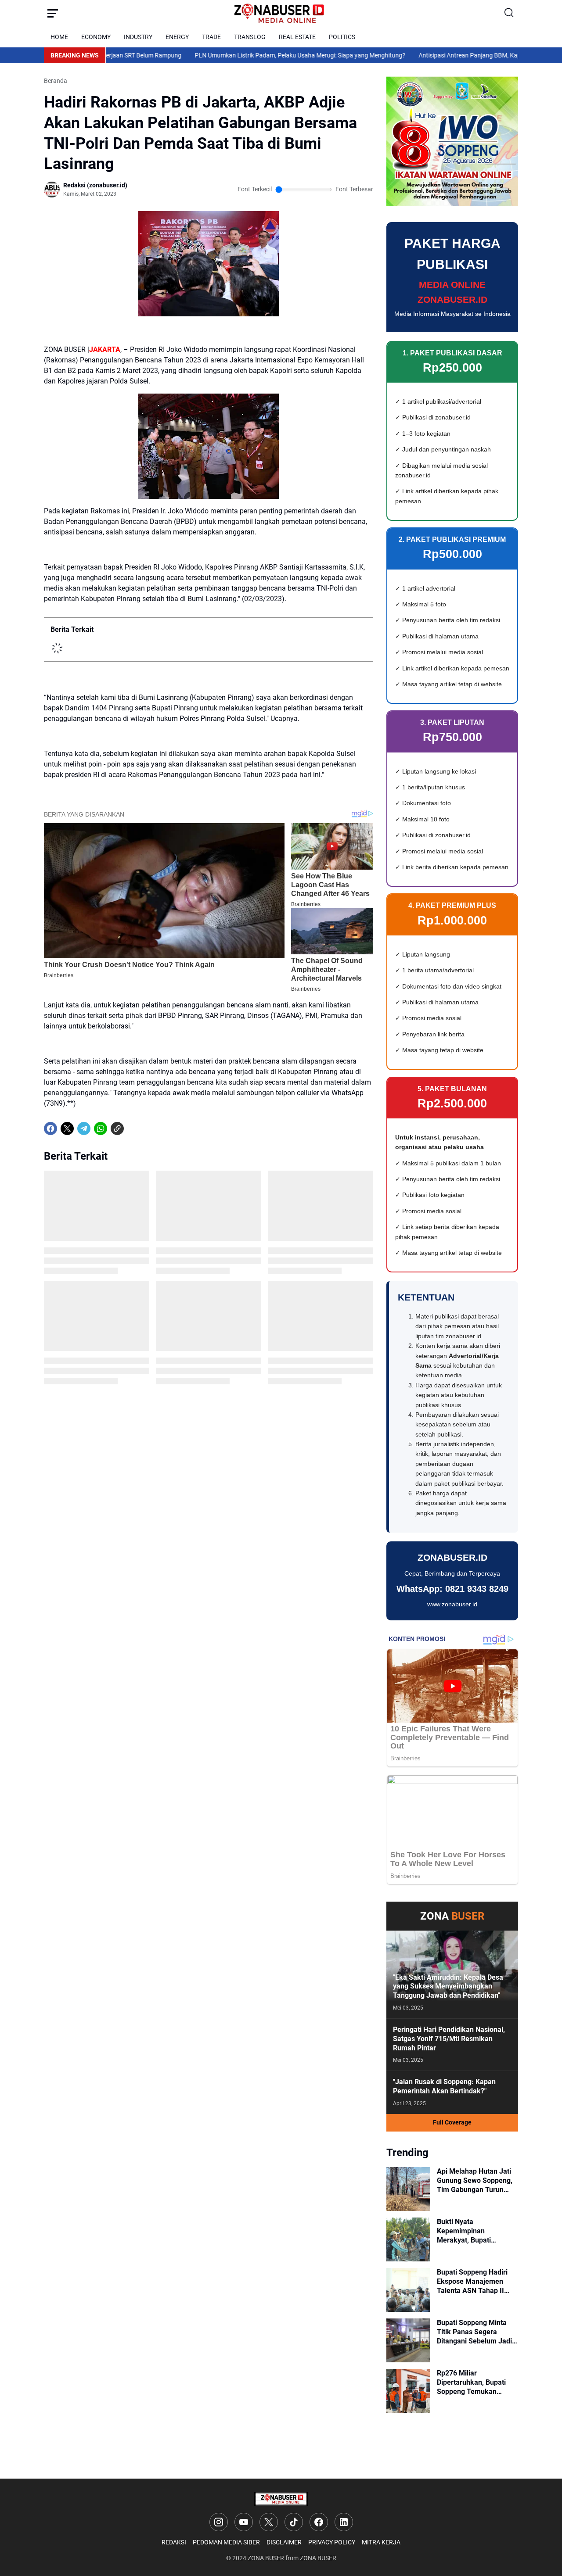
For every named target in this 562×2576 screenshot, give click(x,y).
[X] (67, 1129)
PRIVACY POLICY (332, 2542)
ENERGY (177, 37)
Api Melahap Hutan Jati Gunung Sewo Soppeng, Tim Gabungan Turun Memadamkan (475, 2181)
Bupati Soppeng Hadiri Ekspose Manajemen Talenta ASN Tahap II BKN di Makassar (472, 2282)
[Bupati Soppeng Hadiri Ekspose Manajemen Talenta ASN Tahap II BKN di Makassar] (408, 2290)
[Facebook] (50, 1129)
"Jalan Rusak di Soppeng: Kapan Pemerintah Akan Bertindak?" (444, 2086)
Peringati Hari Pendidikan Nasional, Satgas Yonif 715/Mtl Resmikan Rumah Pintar (449, 2039)
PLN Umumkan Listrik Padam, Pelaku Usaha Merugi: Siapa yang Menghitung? (225, 55)
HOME (59, 37)
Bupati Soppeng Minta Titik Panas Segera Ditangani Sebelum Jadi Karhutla (474, 2332)
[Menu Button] (53, 13)
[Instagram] (219, 2522)
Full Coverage (452, 2122)
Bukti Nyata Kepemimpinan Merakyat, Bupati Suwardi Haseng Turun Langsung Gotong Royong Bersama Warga (477, 2231)
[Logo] (281, 2499)
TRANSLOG (250, 37)
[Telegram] (84, 1129)
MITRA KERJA (381, 2542)
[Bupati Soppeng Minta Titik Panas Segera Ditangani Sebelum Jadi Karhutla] (408, 2340)
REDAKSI (174, 2542)
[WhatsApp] (101, 1129)
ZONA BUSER (266, 2558)
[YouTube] (244, 2522)
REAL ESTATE (297, 37)
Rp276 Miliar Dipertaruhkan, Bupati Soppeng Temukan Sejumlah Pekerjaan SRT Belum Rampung (476, 2383)
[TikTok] (294, 2522)
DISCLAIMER (284, 2542)
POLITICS (342, 37)
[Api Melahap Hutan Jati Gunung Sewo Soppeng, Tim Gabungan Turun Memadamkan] (408, 2189)
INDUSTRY (138, 37)
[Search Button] (509, 13)
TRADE (211, 37)
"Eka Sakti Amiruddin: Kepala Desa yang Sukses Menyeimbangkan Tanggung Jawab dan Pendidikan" (448, 1987)
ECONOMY (96, 37)
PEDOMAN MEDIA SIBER (226, 2542)
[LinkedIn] (344, 2522)
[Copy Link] (117, 1129)
